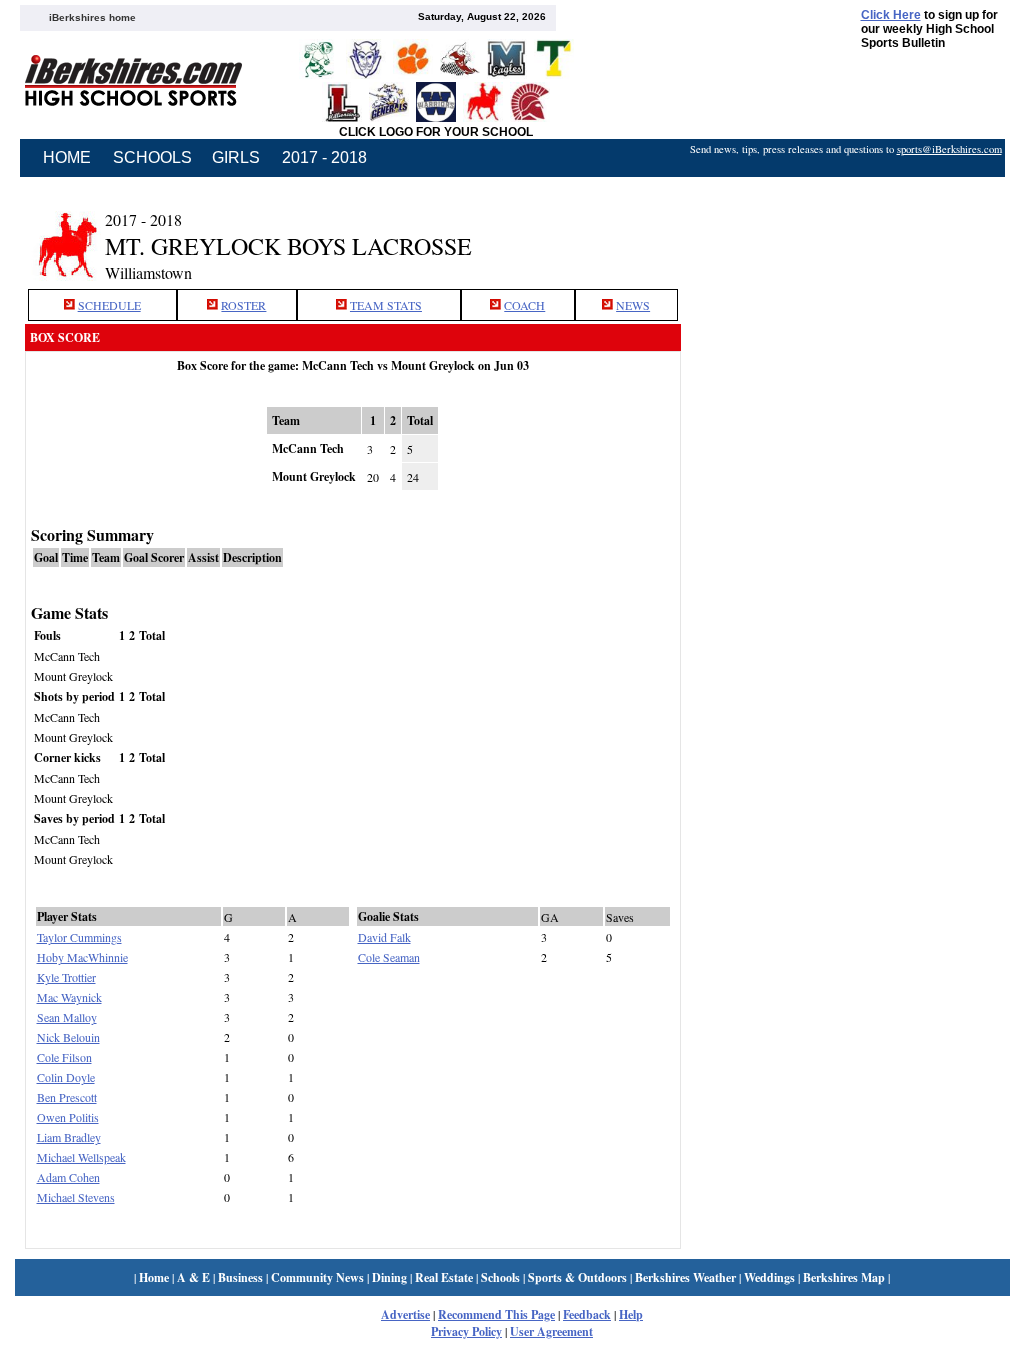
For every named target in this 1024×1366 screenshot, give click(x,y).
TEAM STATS (386, 305)
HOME (67, 157)
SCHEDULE (109, 305)
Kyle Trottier (66, 977)
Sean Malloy (67, 1017)
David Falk (384, 937)
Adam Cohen (68, 1177)
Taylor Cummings (79, 937)
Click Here (891, 15)
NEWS (633, 305)
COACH (524, 305)
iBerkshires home (92, 17)
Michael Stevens (76, 1197)
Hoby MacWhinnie (82, 957)
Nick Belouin (68, 1037)
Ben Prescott (67, 1097)
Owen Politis (68, 1117)
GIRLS (236, 157)
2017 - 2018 (324, 157)
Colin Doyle (66, 1077)
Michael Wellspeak (81, 1157)
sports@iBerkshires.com (949, 149)
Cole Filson (64, 1057)
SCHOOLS (152, 157)
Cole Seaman (389, 957)
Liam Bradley (69, 1137)
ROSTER (243, 305)
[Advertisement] (845, 233)
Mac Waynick (69, 997)
